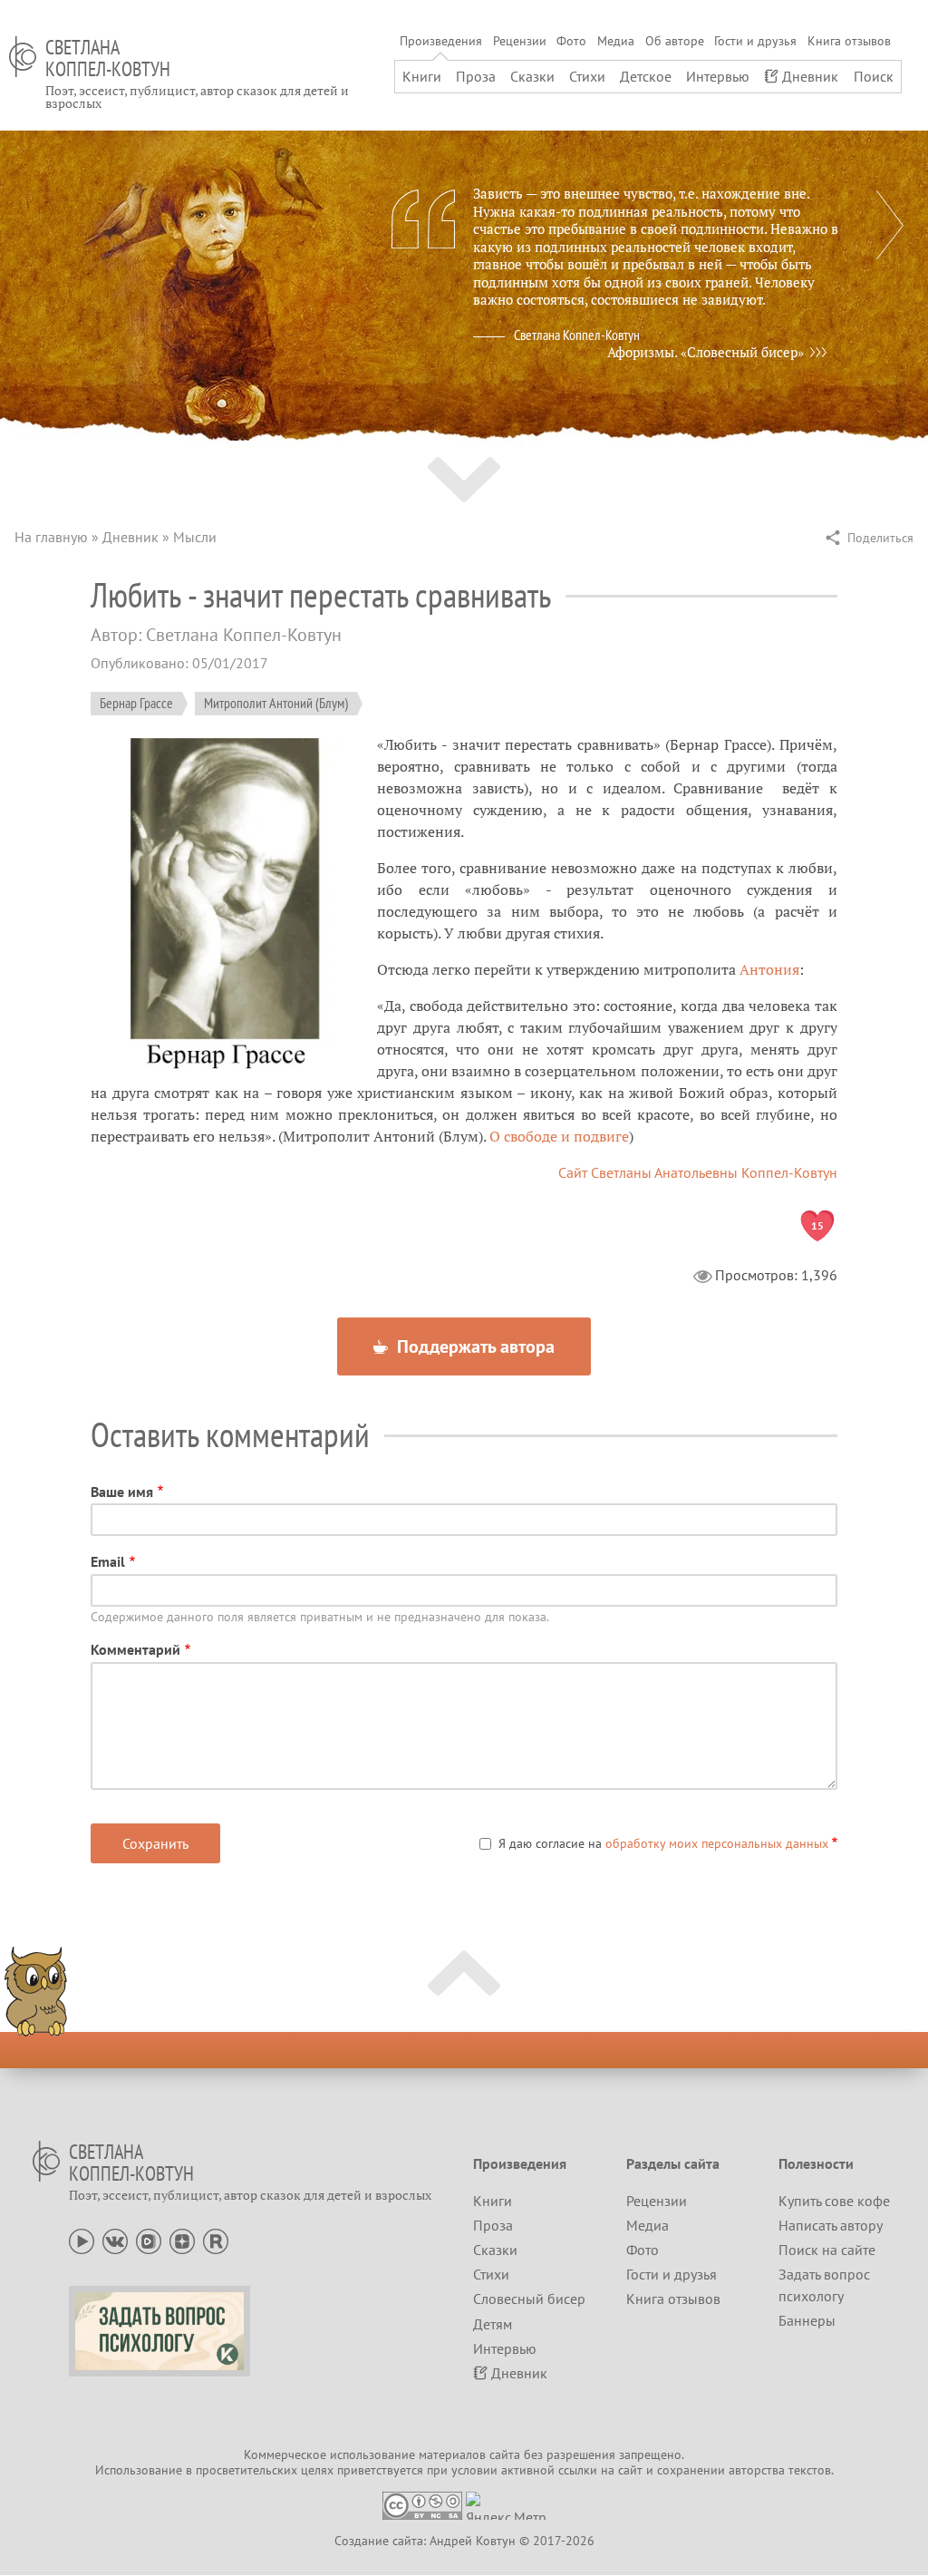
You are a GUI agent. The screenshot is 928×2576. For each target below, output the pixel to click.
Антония (769, 969)
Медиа (616, 41)
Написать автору (831, 2225)
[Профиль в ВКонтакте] (115, 2240)
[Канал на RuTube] (216, 2240)
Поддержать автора (474, 1346)
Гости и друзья (755, 41)
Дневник (810, 76)
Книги (422, 76)
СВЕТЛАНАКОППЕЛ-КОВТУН (108, 58)
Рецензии (520, 41)
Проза (476, 76)
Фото (571, 41)
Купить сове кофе (834, 2201)
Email (108, 1561)
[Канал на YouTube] (82, 2240)
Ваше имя (122, 1492)
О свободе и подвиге (559, 1136)
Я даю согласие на (663, 1843)
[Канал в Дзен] (182, 2240)
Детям (493, 2324)
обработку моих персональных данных (717, 1843)
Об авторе (675, 41)
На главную (51, 537)
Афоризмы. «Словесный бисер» (706, 352)
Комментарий (135, 1649)
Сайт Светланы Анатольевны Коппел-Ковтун (698, 1172)
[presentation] (890, 225)
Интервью (718, 76)
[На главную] (23, 57)
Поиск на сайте (827, 2250)
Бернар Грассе (136, 703)
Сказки (532, 76)
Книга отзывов (849, 41)
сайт (630, 2470)
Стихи (587, 76)
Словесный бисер (529, 2299)
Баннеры (807, 2320)
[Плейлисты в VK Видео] (149, 2240)
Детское (646, 76)
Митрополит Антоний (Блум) (276, 703)
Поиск (874, 76)
